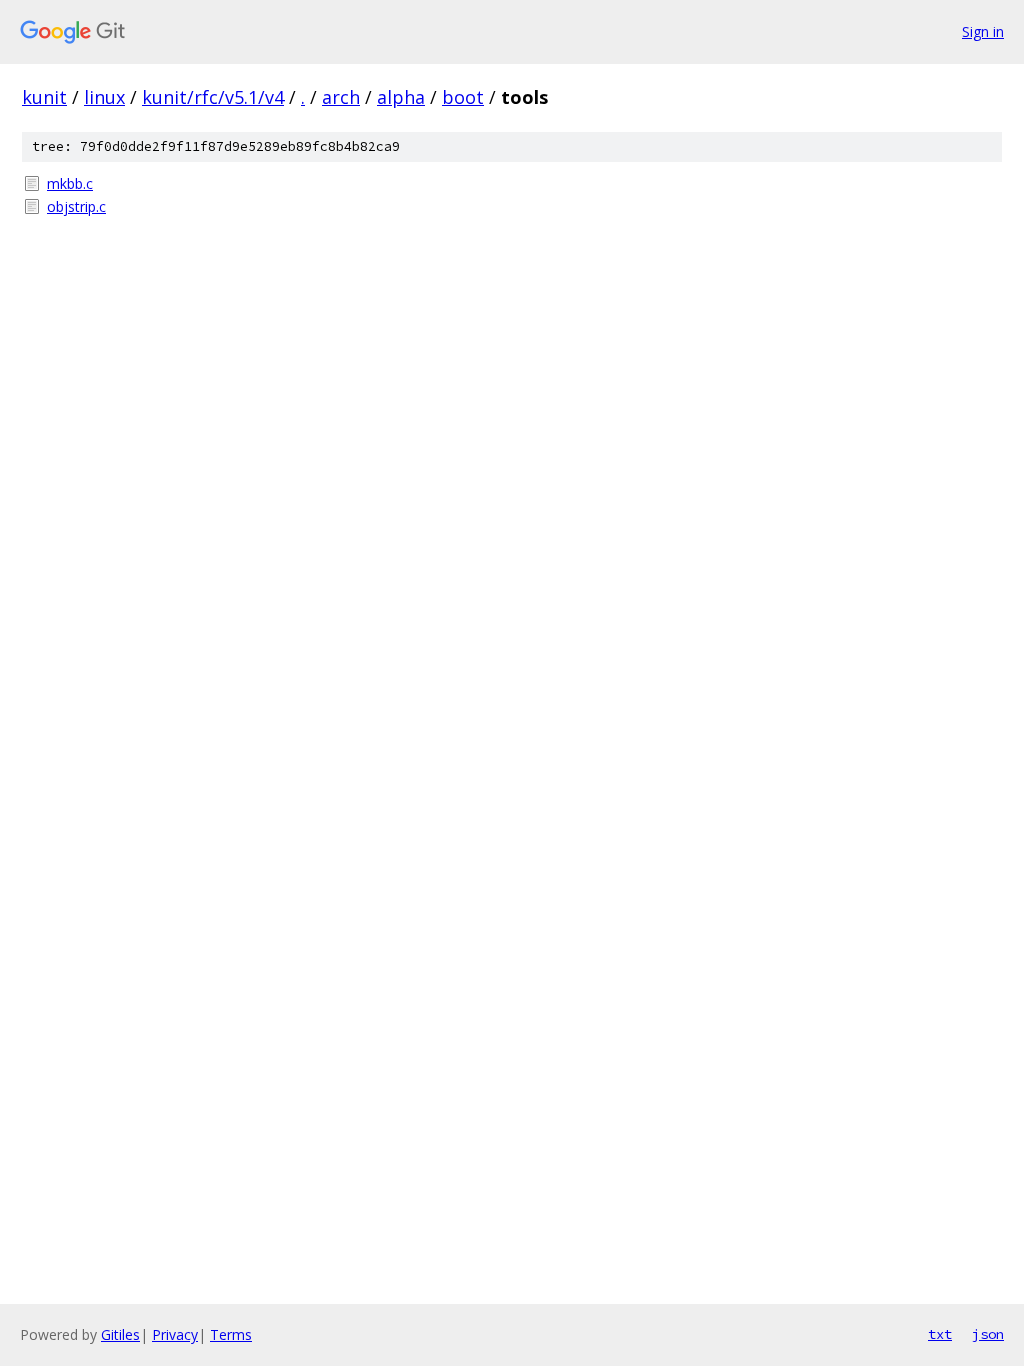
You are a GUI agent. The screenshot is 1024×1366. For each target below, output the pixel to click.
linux (104, 97)
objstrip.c (76, 206)
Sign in (983, 31)
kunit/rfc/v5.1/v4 (213, 97)
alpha (401, 97)
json (988, 1334)
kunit (44, 97)
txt (940, 1334)
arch (341, 97)
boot (463, 97)
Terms (231, 1334)
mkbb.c (70, 183)
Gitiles (120, 1334)
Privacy (175, 1334)
